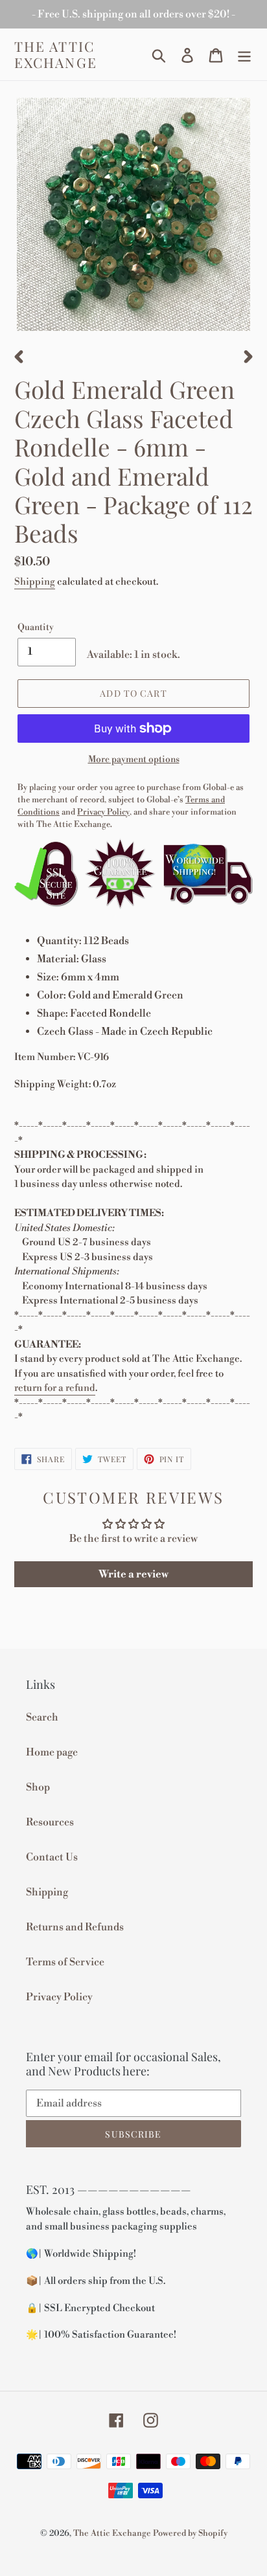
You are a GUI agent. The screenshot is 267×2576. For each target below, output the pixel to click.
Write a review (133, 1574)
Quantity (36, 627)
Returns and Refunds (75, 1927)
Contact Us (52, 1857)
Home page (52, 1752)
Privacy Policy (59, 1997)
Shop (38, 1787)
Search (42, 1717)
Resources (50, 1822)
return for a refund (55, 1388)
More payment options (134, 760)
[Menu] (244, 55)
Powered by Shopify (190, 2533)
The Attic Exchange (56, 54)
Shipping (35, 582)
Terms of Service (65, 1962)
